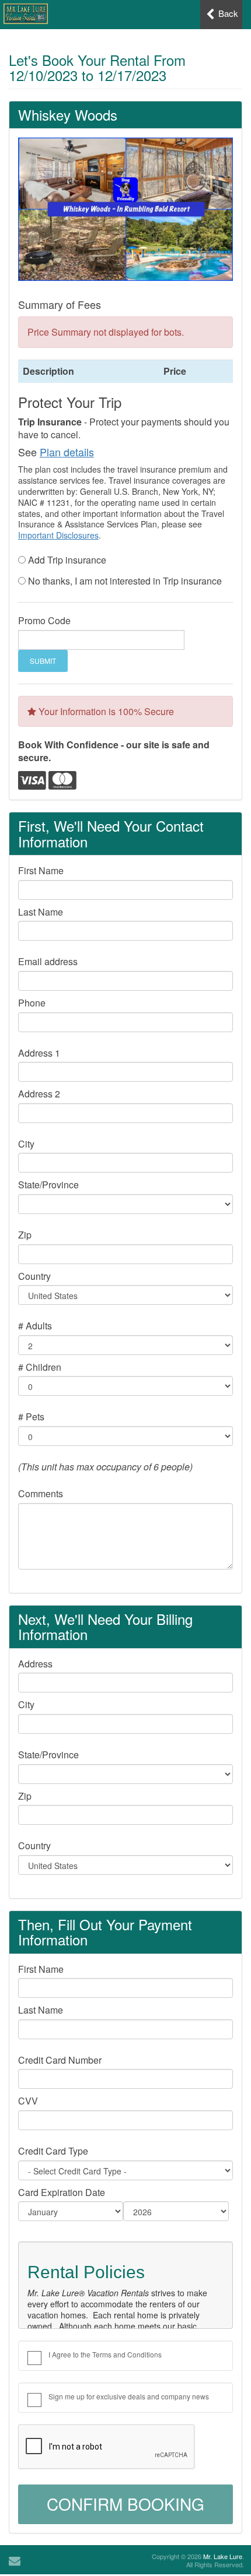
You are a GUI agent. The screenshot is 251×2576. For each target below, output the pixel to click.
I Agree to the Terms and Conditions (105, 2354)
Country (34, 1276)
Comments (41, 1494)
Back (227, 13)
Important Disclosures (58, 535)
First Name (41, 871)
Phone (32, 1003)
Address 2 (39, 1094)
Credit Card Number (60, 2060)
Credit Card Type (53, 2151)
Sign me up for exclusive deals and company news (129, 2396)
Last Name (41, 912)
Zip (25, 1235)
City (26, 1144)
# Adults (35, 1326)
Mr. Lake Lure (223, 2556)
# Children (40, 1367)
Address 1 (39, 1053)
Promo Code (44, 621)
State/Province (48, 1185)
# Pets (31, 1417)
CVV (28, 2101)
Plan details (67, 452)
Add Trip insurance (67, 560)
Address (35, 1664)
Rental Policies (86, 2272)
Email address (48, 962)
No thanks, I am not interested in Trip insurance (125, 581)
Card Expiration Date (62, 2193)
